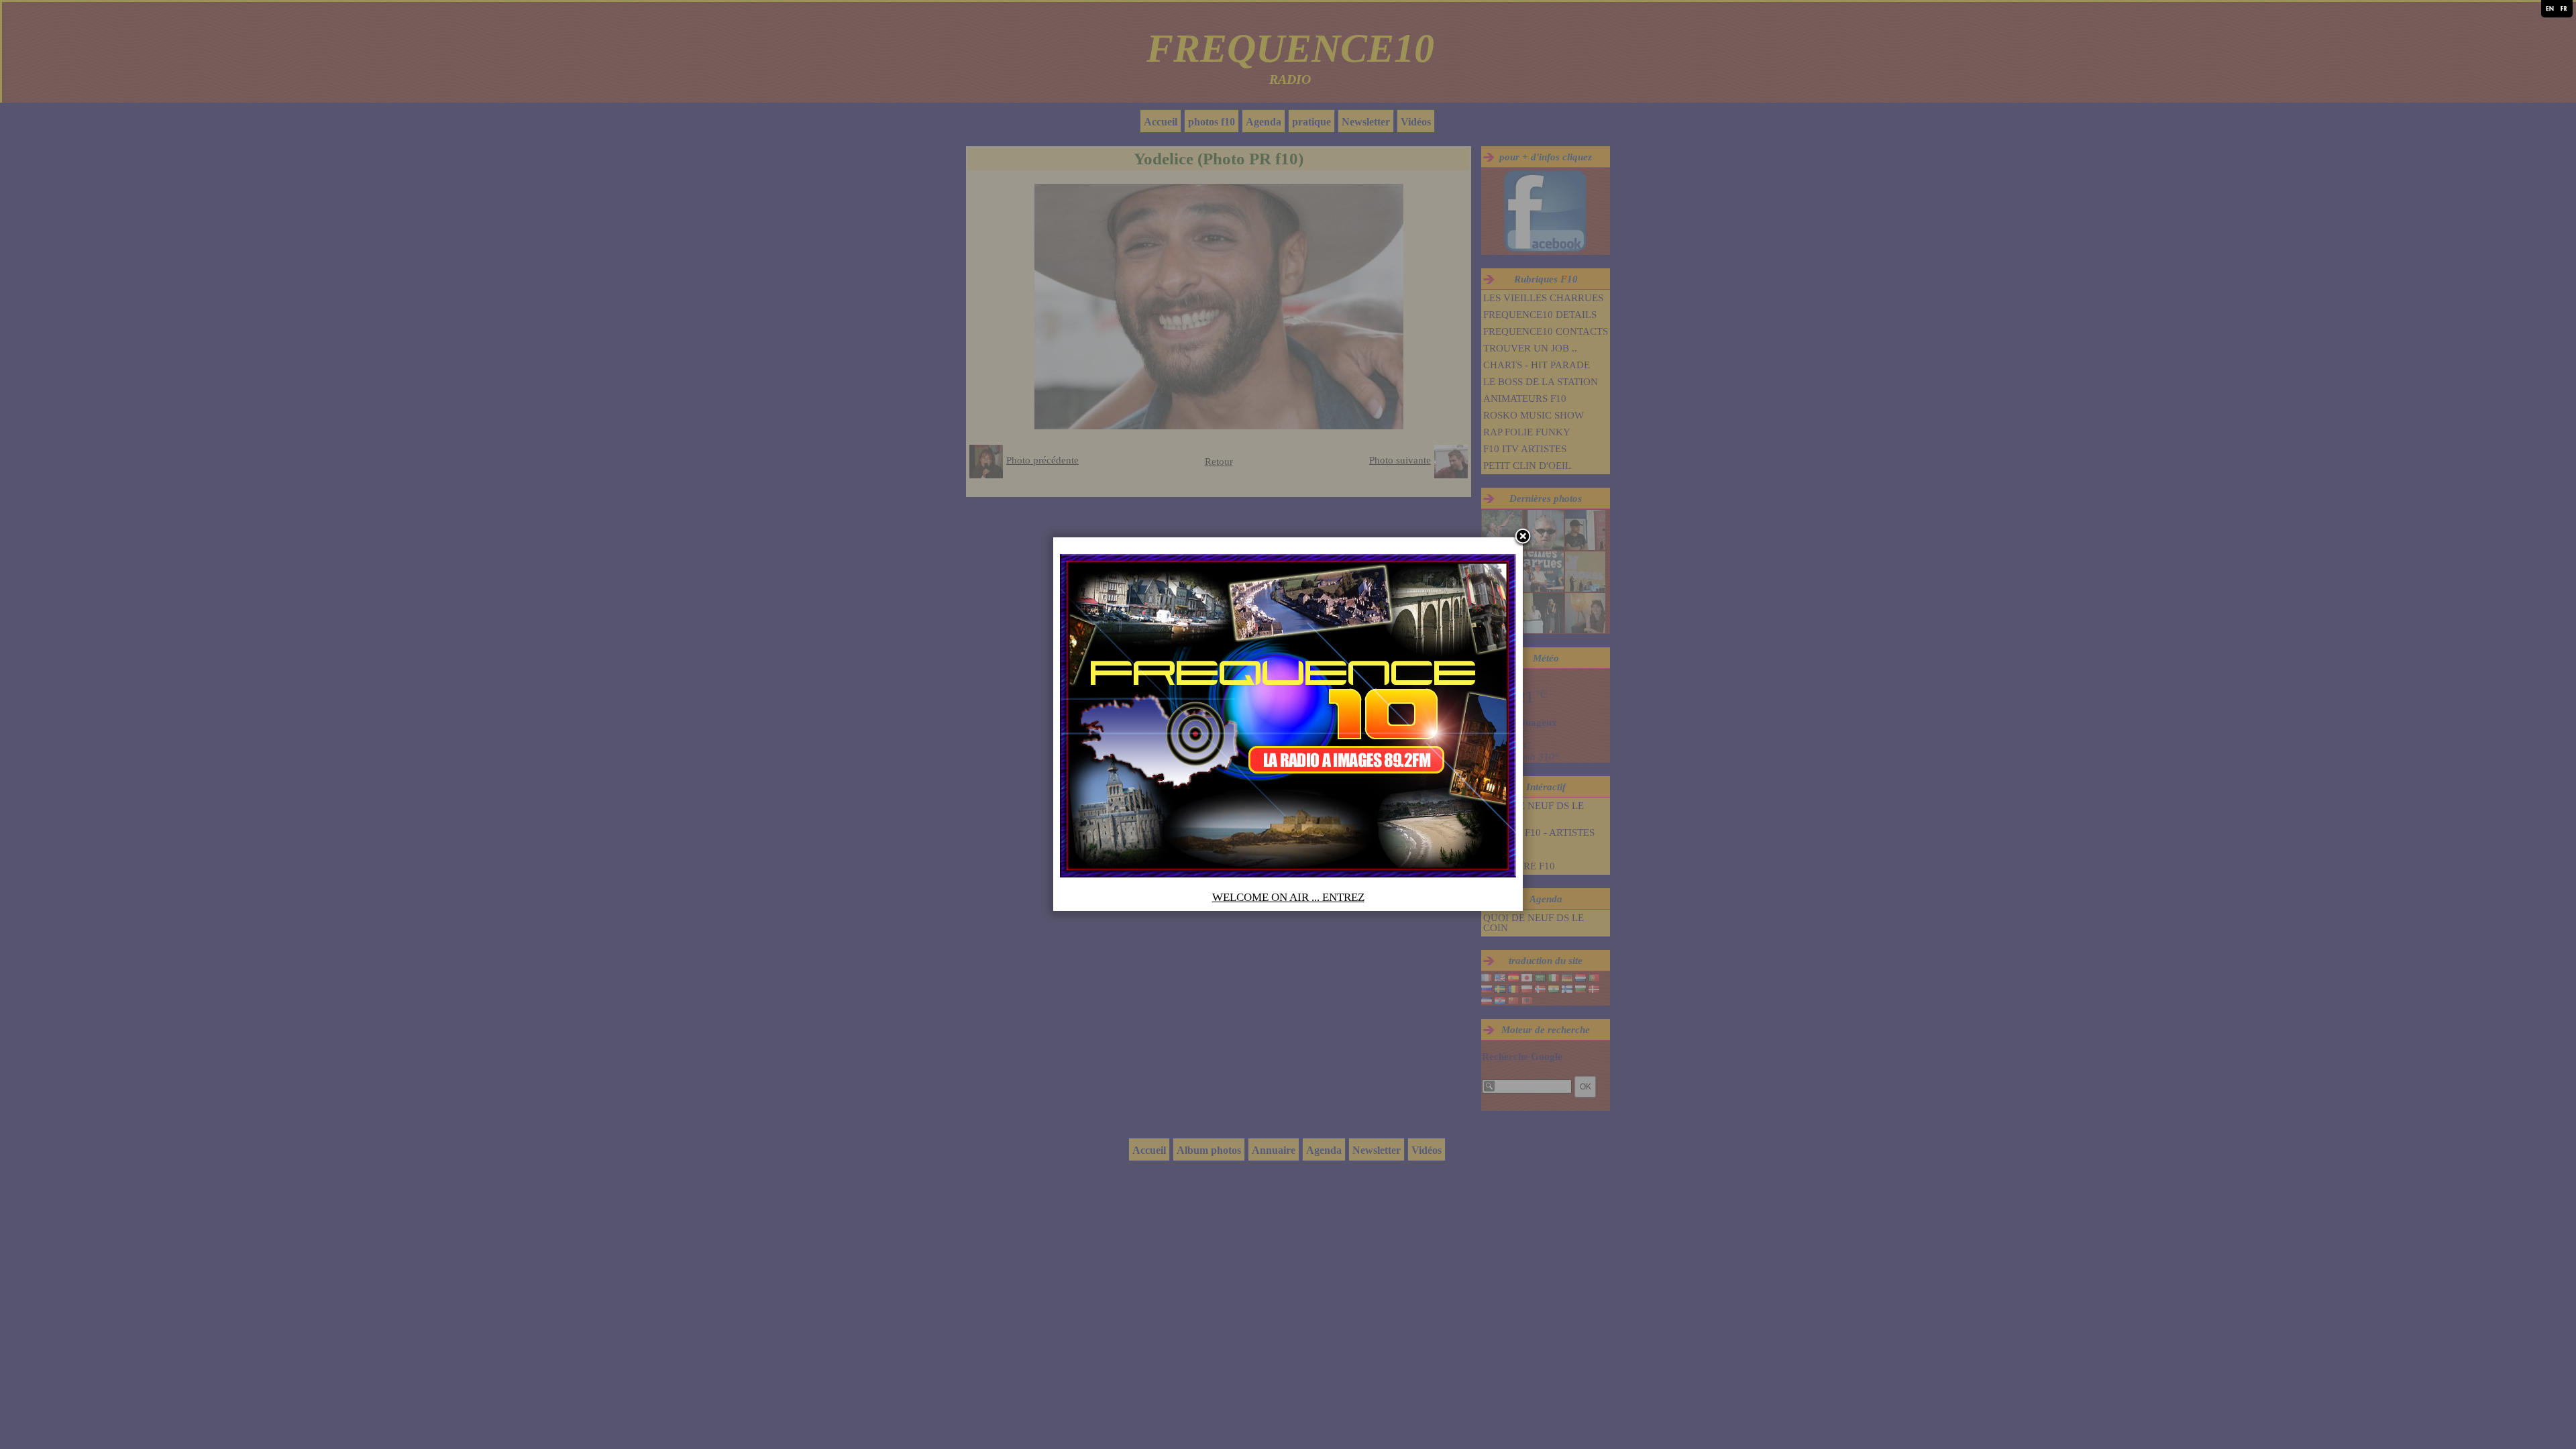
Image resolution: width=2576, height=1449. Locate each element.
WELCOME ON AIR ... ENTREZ (1288, 897)
